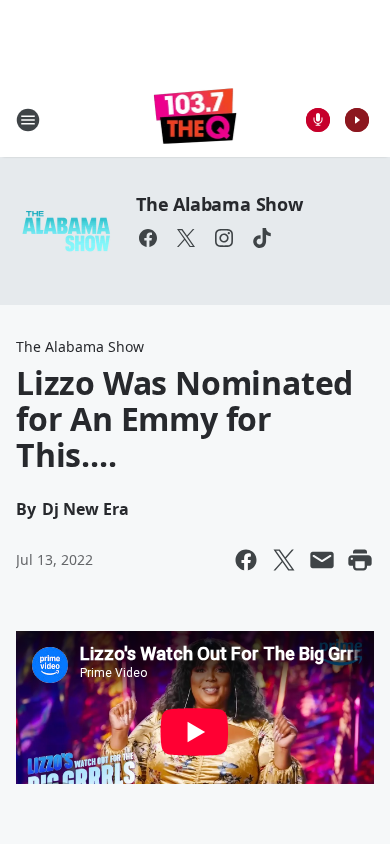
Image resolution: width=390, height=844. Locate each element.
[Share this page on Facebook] (246, 560)
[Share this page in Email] (322, 560)
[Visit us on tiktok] (262, 238)
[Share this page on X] (284, 560)
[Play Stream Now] (357, 120)
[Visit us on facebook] (148, 238)
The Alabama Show (219, 204)
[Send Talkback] (318, 120)
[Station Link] (195, 119)
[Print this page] (360, 560)
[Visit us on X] (186, 238)
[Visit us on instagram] (224, 238)
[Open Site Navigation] (28, 120)
